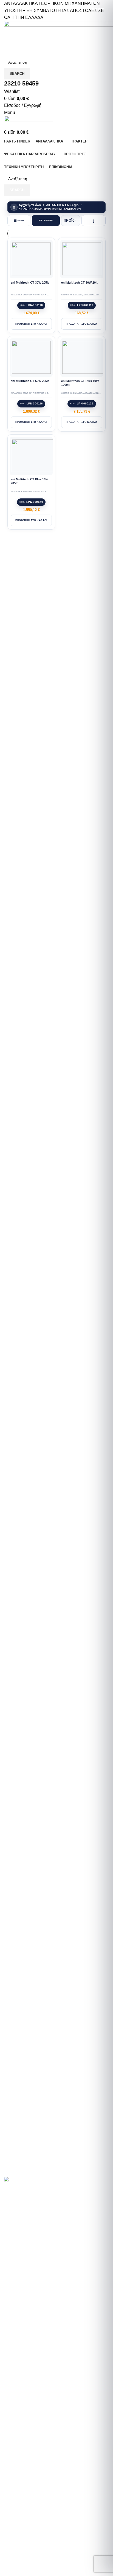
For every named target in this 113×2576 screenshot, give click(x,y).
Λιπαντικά (18, 2268)
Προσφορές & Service (30, 2278)
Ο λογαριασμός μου (28, 2324)
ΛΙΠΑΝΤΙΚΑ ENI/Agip (62, 205)
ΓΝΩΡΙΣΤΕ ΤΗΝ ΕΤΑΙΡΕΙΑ (33, 2212)
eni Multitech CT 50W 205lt (30, 381)
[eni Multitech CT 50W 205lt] (31, 357)
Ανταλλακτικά (22, 2248)
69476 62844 (47, 2484)
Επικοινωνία (21, 2314)
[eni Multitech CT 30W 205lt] (31, 259)
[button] (31, 324)
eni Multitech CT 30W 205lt (30, 283)
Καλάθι (16, 2333)
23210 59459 (22, 2484)
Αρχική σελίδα (30, 205)
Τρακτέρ (17, 2258)
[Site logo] (29, 122)
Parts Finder (21, 2239)
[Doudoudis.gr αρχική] (19, 2180)
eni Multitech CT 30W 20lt (79, 283)
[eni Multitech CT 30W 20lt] (82, 259)
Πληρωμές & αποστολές (32, 2304)
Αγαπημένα (20, 2343)
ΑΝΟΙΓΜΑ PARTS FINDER (31, 2173)
